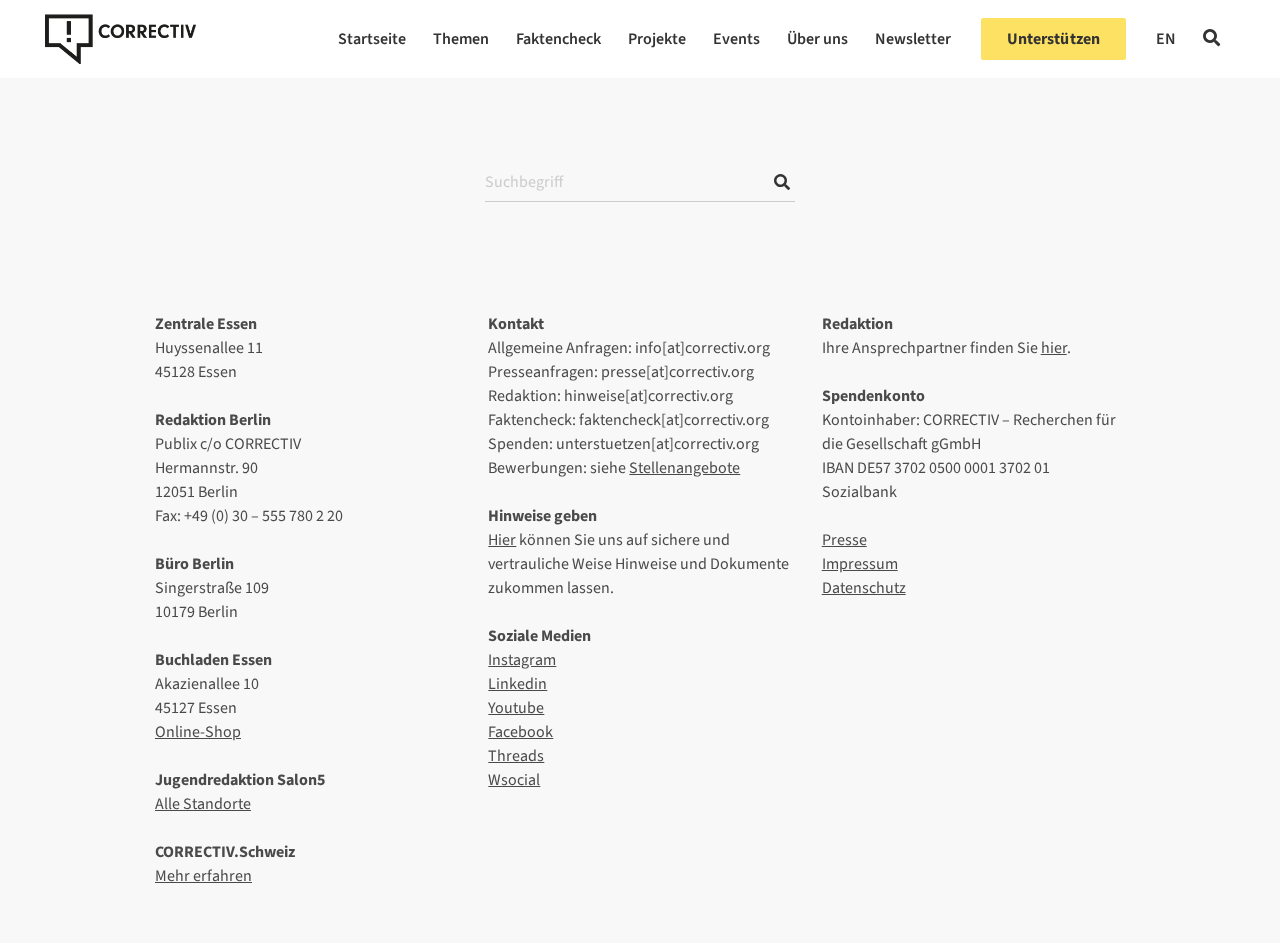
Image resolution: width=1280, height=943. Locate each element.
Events (736, 39)
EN (1166, 39)
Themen (461, 39)
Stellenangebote (684, 468)
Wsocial (514, 780)
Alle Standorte (203, 804)
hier (1054, 348)
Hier (502, 540)
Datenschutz (864, 588)
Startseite (372, 39)
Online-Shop (198, 732)
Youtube (516, 708)
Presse (844, 540)
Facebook (520, 732)
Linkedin (517, 684)
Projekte (657, 39)
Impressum (860, 564)
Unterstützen (1053, 39)
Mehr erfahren (203, 876)
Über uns (817, 39)
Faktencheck (558, 39)
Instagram (522, 660)
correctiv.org (120, 39)
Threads (516, 756)
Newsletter (913, 39)
